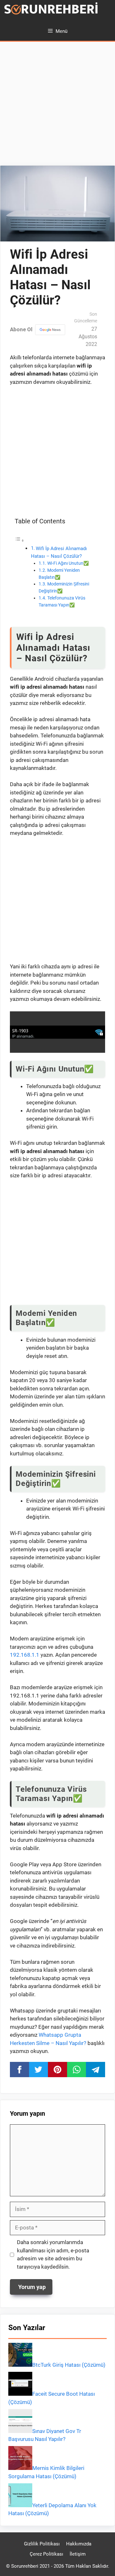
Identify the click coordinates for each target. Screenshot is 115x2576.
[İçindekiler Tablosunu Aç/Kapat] (19, 540)
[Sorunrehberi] (51, 11)
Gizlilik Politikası (42, 2544)
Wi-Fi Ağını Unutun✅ (68, 563)
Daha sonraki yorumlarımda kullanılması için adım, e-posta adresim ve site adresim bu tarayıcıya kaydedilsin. (53, 2254)
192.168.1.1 (25, 1655)
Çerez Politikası (46, 2554)
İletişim (78, 2554)
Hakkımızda (79, 2544)
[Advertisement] (57, 105)
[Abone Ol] (50, 330)
